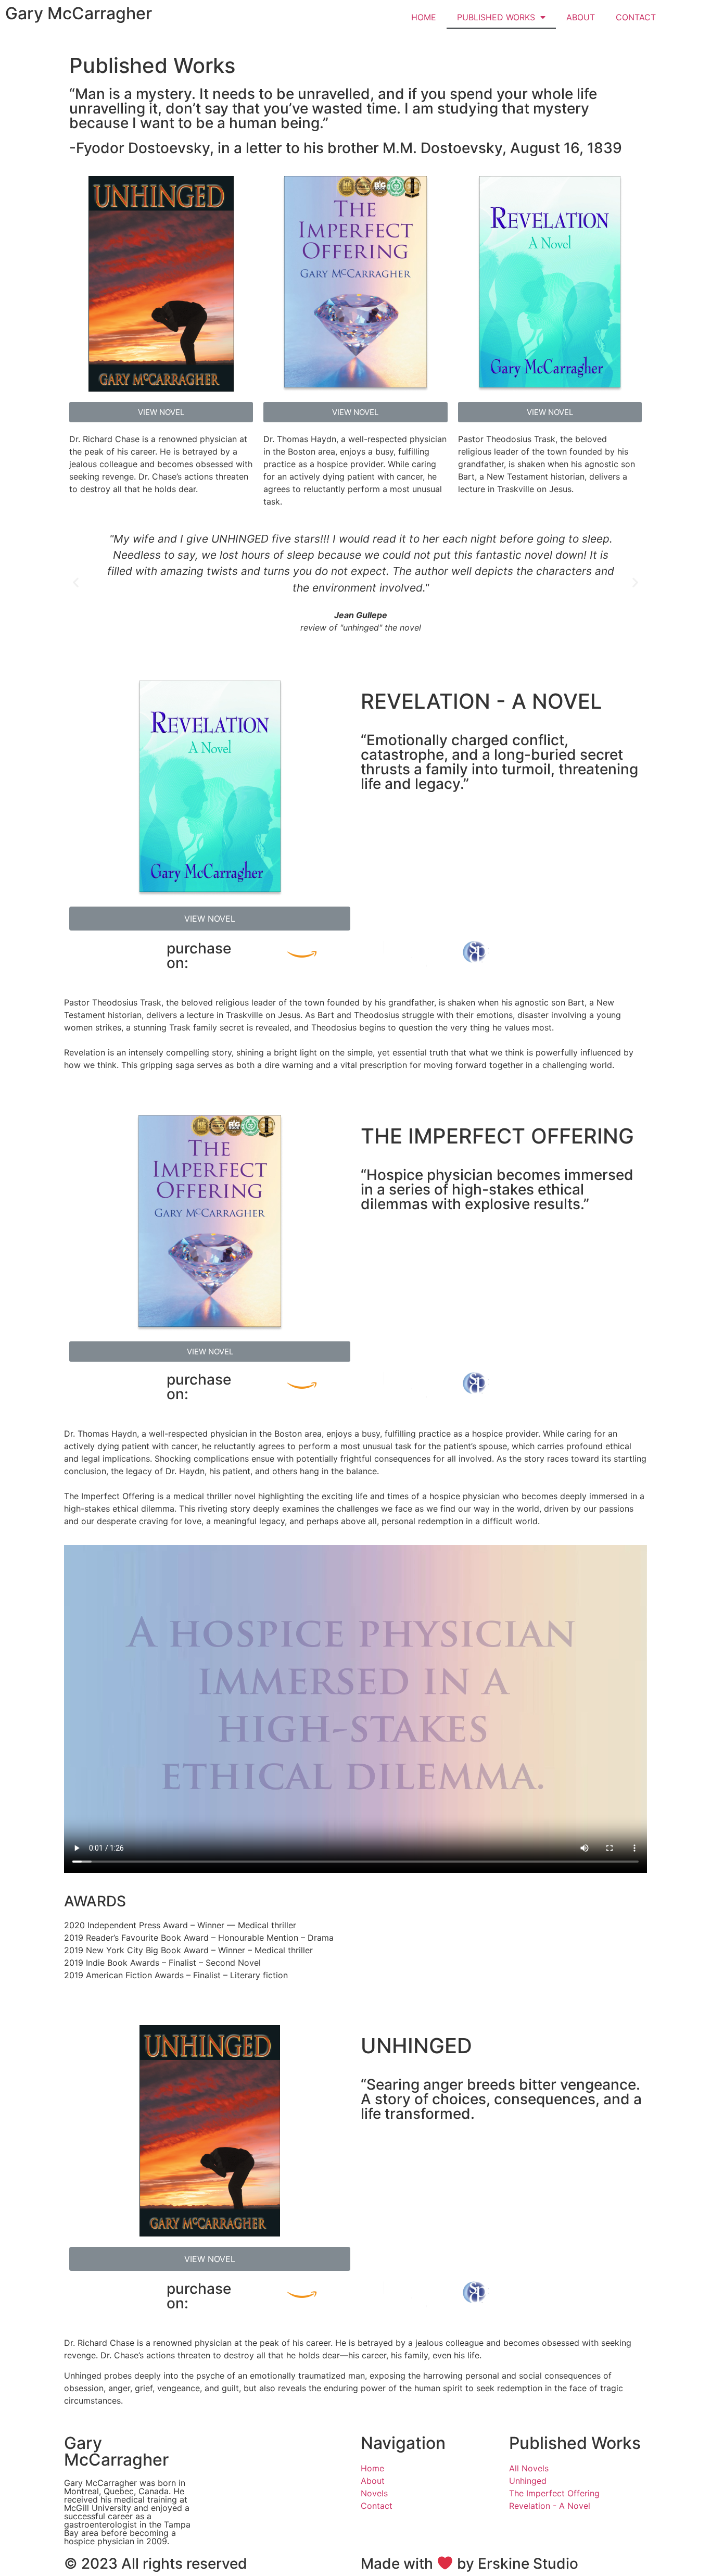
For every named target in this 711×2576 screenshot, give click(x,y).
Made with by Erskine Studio (469, 2564)
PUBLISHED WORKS (496, 17)
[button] (161, 412)
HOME (424, 17)
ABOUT (581, 17)
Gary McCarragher (79, 13)
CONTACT (636, 17)
